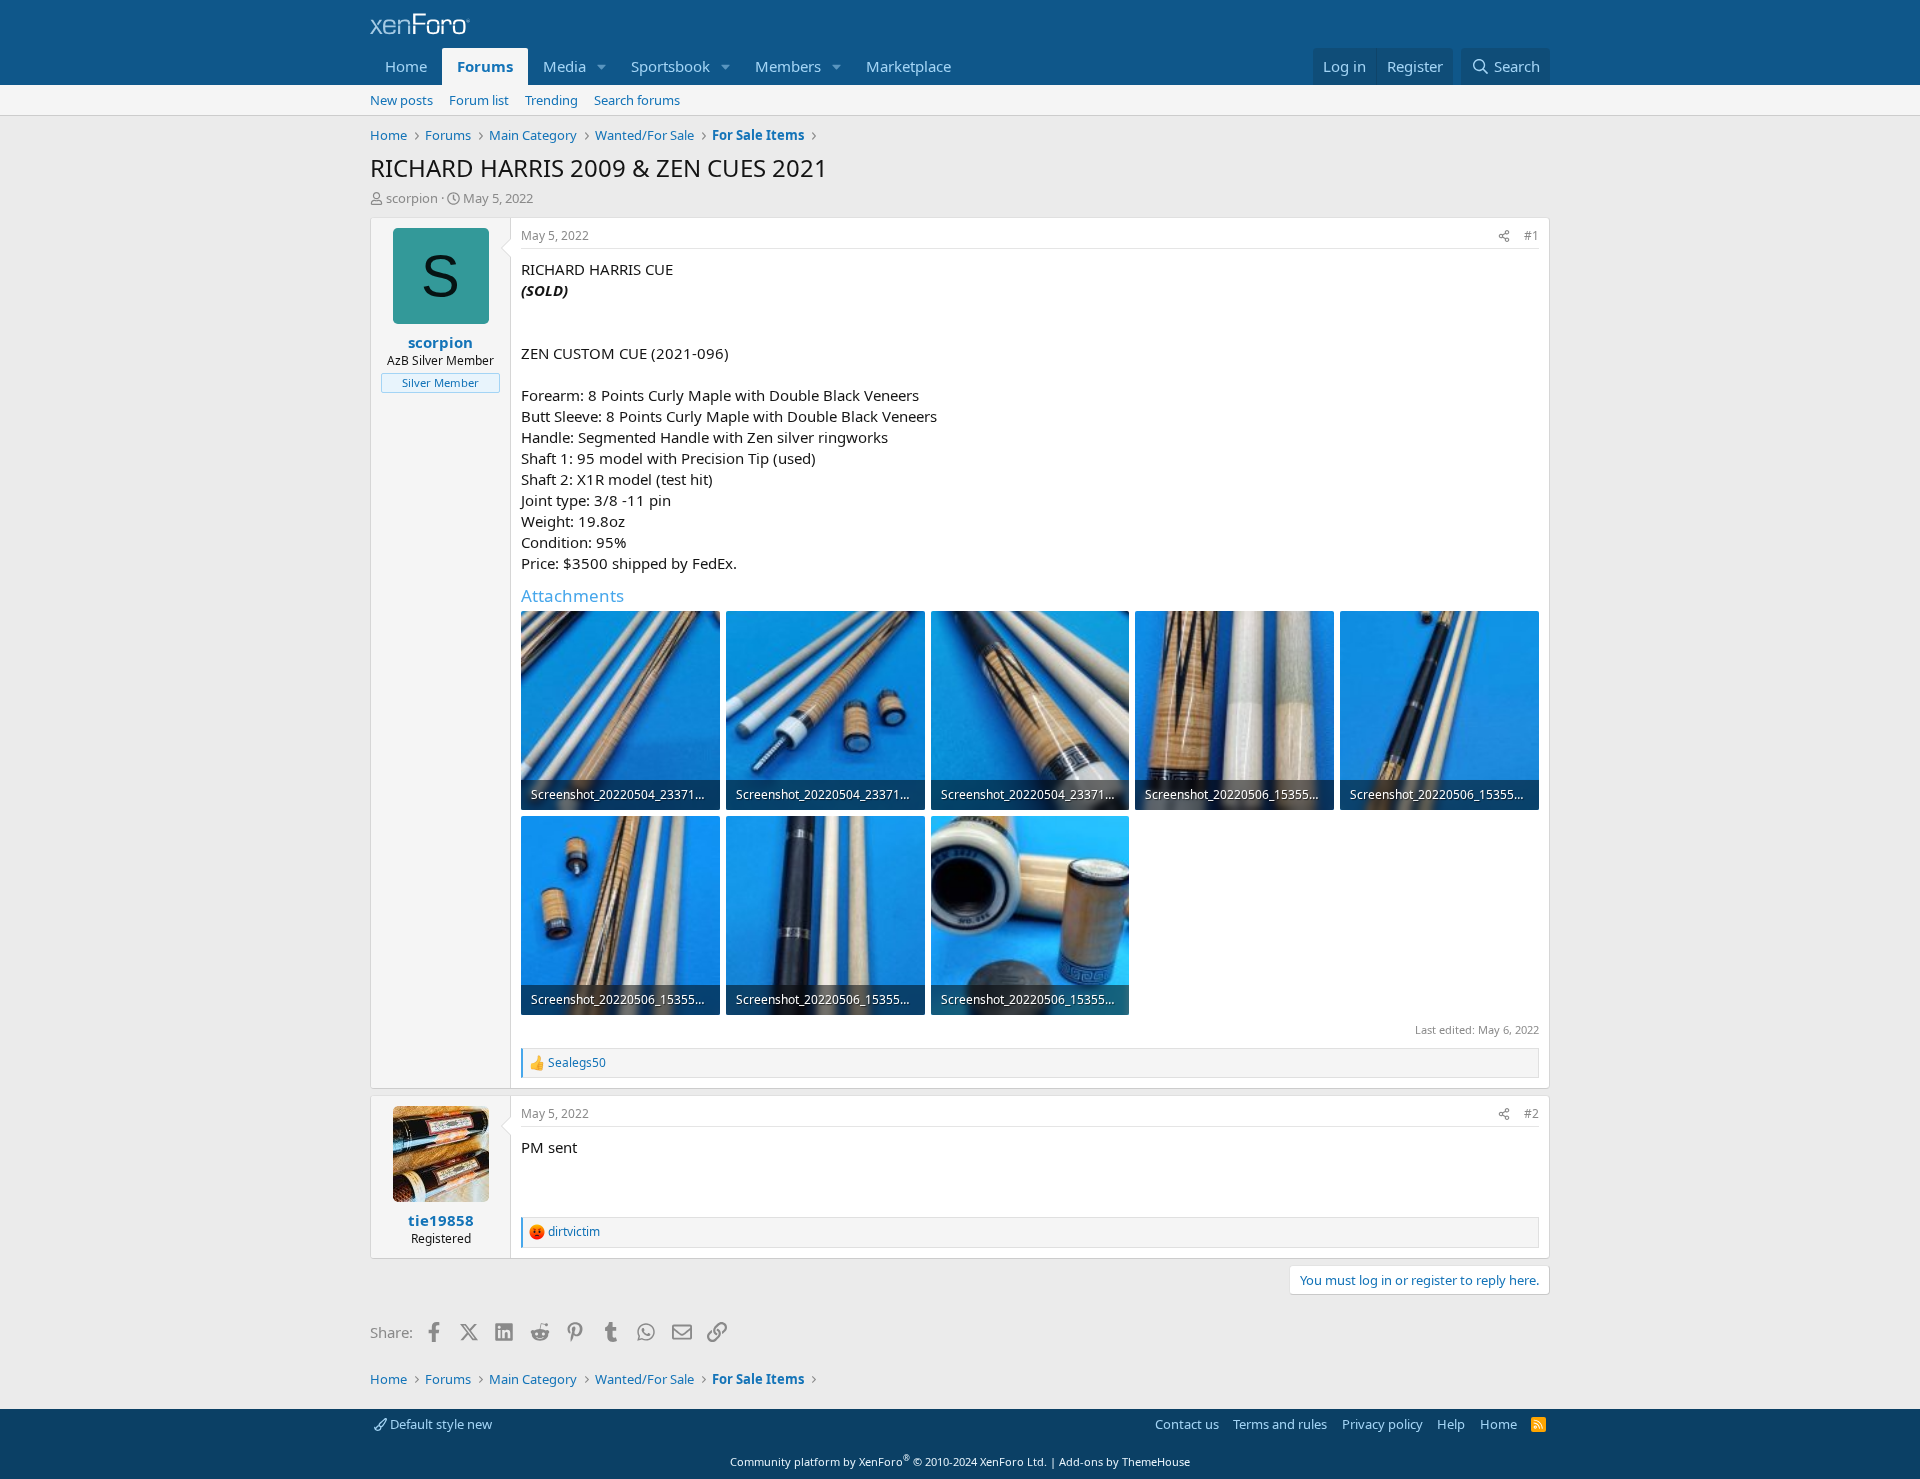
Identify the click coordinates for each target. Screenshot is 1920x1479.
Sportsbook (670, 66)
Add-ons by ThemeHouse (1124, 1461)
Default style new (439, 1424)
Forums (485, 66)
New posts (401, 100)
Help (1451, 1424)
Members (788, 66)
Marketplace (908, 66)
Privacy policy (1382, 1424)
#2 (1531, 1113)
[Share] (1504, 236)
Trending (551, 100)
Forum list (479, 100)
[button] (602, 66)
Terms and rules (1280, 1424)
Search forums (637, 100)
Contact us (1187, 1424)
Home (406, 66)
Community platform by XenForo (888, 1461)
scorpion (412, 198)
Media (564, 66)
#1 (1531, 235)
